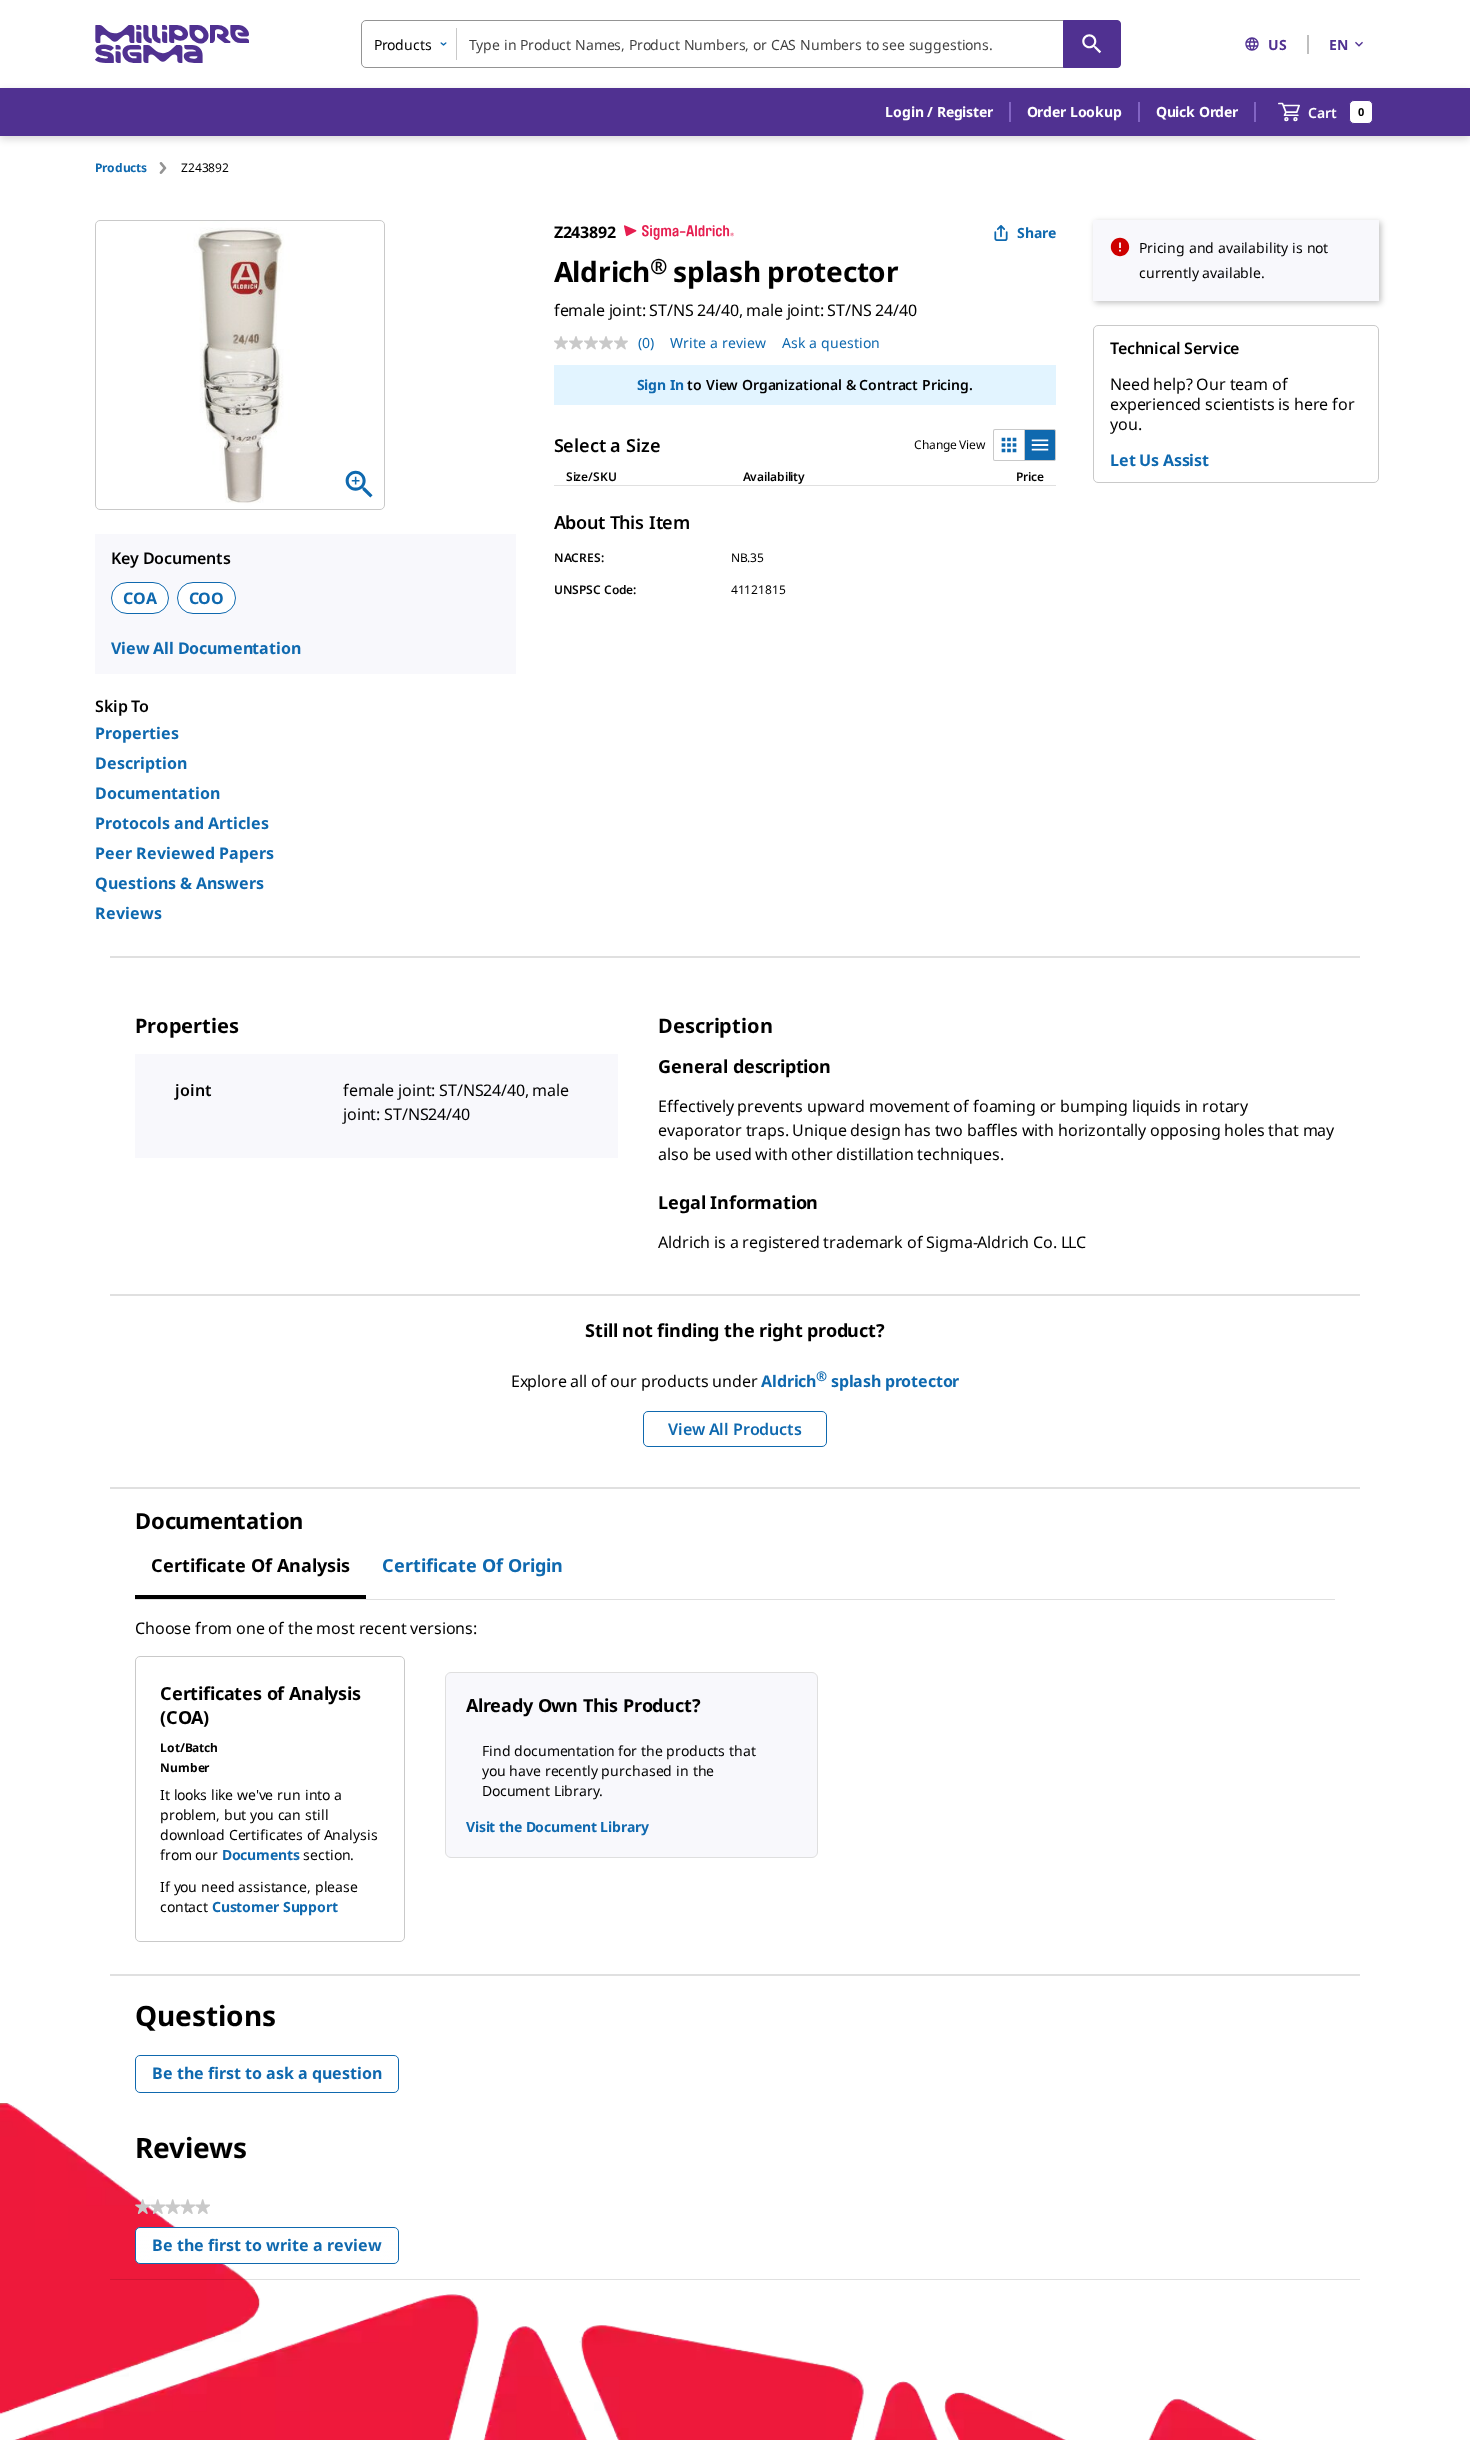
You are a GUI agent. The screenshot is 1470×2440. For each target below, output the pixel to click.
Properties (137, 733)
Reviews (128, 913)
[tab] (138, 167)
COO (207, 598)
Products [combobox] (403, 44)
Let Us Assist (1159, 460)
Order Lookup (1074, 111)
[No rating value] (596, 343)
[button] (938, 112)
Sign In (660, 384)
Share (1036, 232)
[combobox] (741, 44)
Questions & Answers (179, 883)
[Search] (1092, 44)
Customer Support (275, 1906)
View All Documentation (205, 648)
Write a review (718, 342)
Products (121, 167)
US (1277, 44)
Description (141, 763)
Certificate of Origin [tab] (472, 1565)
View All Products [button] (734, 1429)
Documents (261, 1854)
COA (140, 598)
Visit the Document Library (557, 1826)
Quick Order (1197, 111)
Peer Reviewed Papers (184, 853)
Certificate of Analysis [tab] (250, 1565)
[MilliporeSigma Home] (172, 44)
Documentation (157, 793)
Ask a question (831, 342)
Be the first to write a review (275, 2249)
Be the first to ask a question (267, 2073)
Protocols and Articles (182, 823)
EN (1338, 44)
